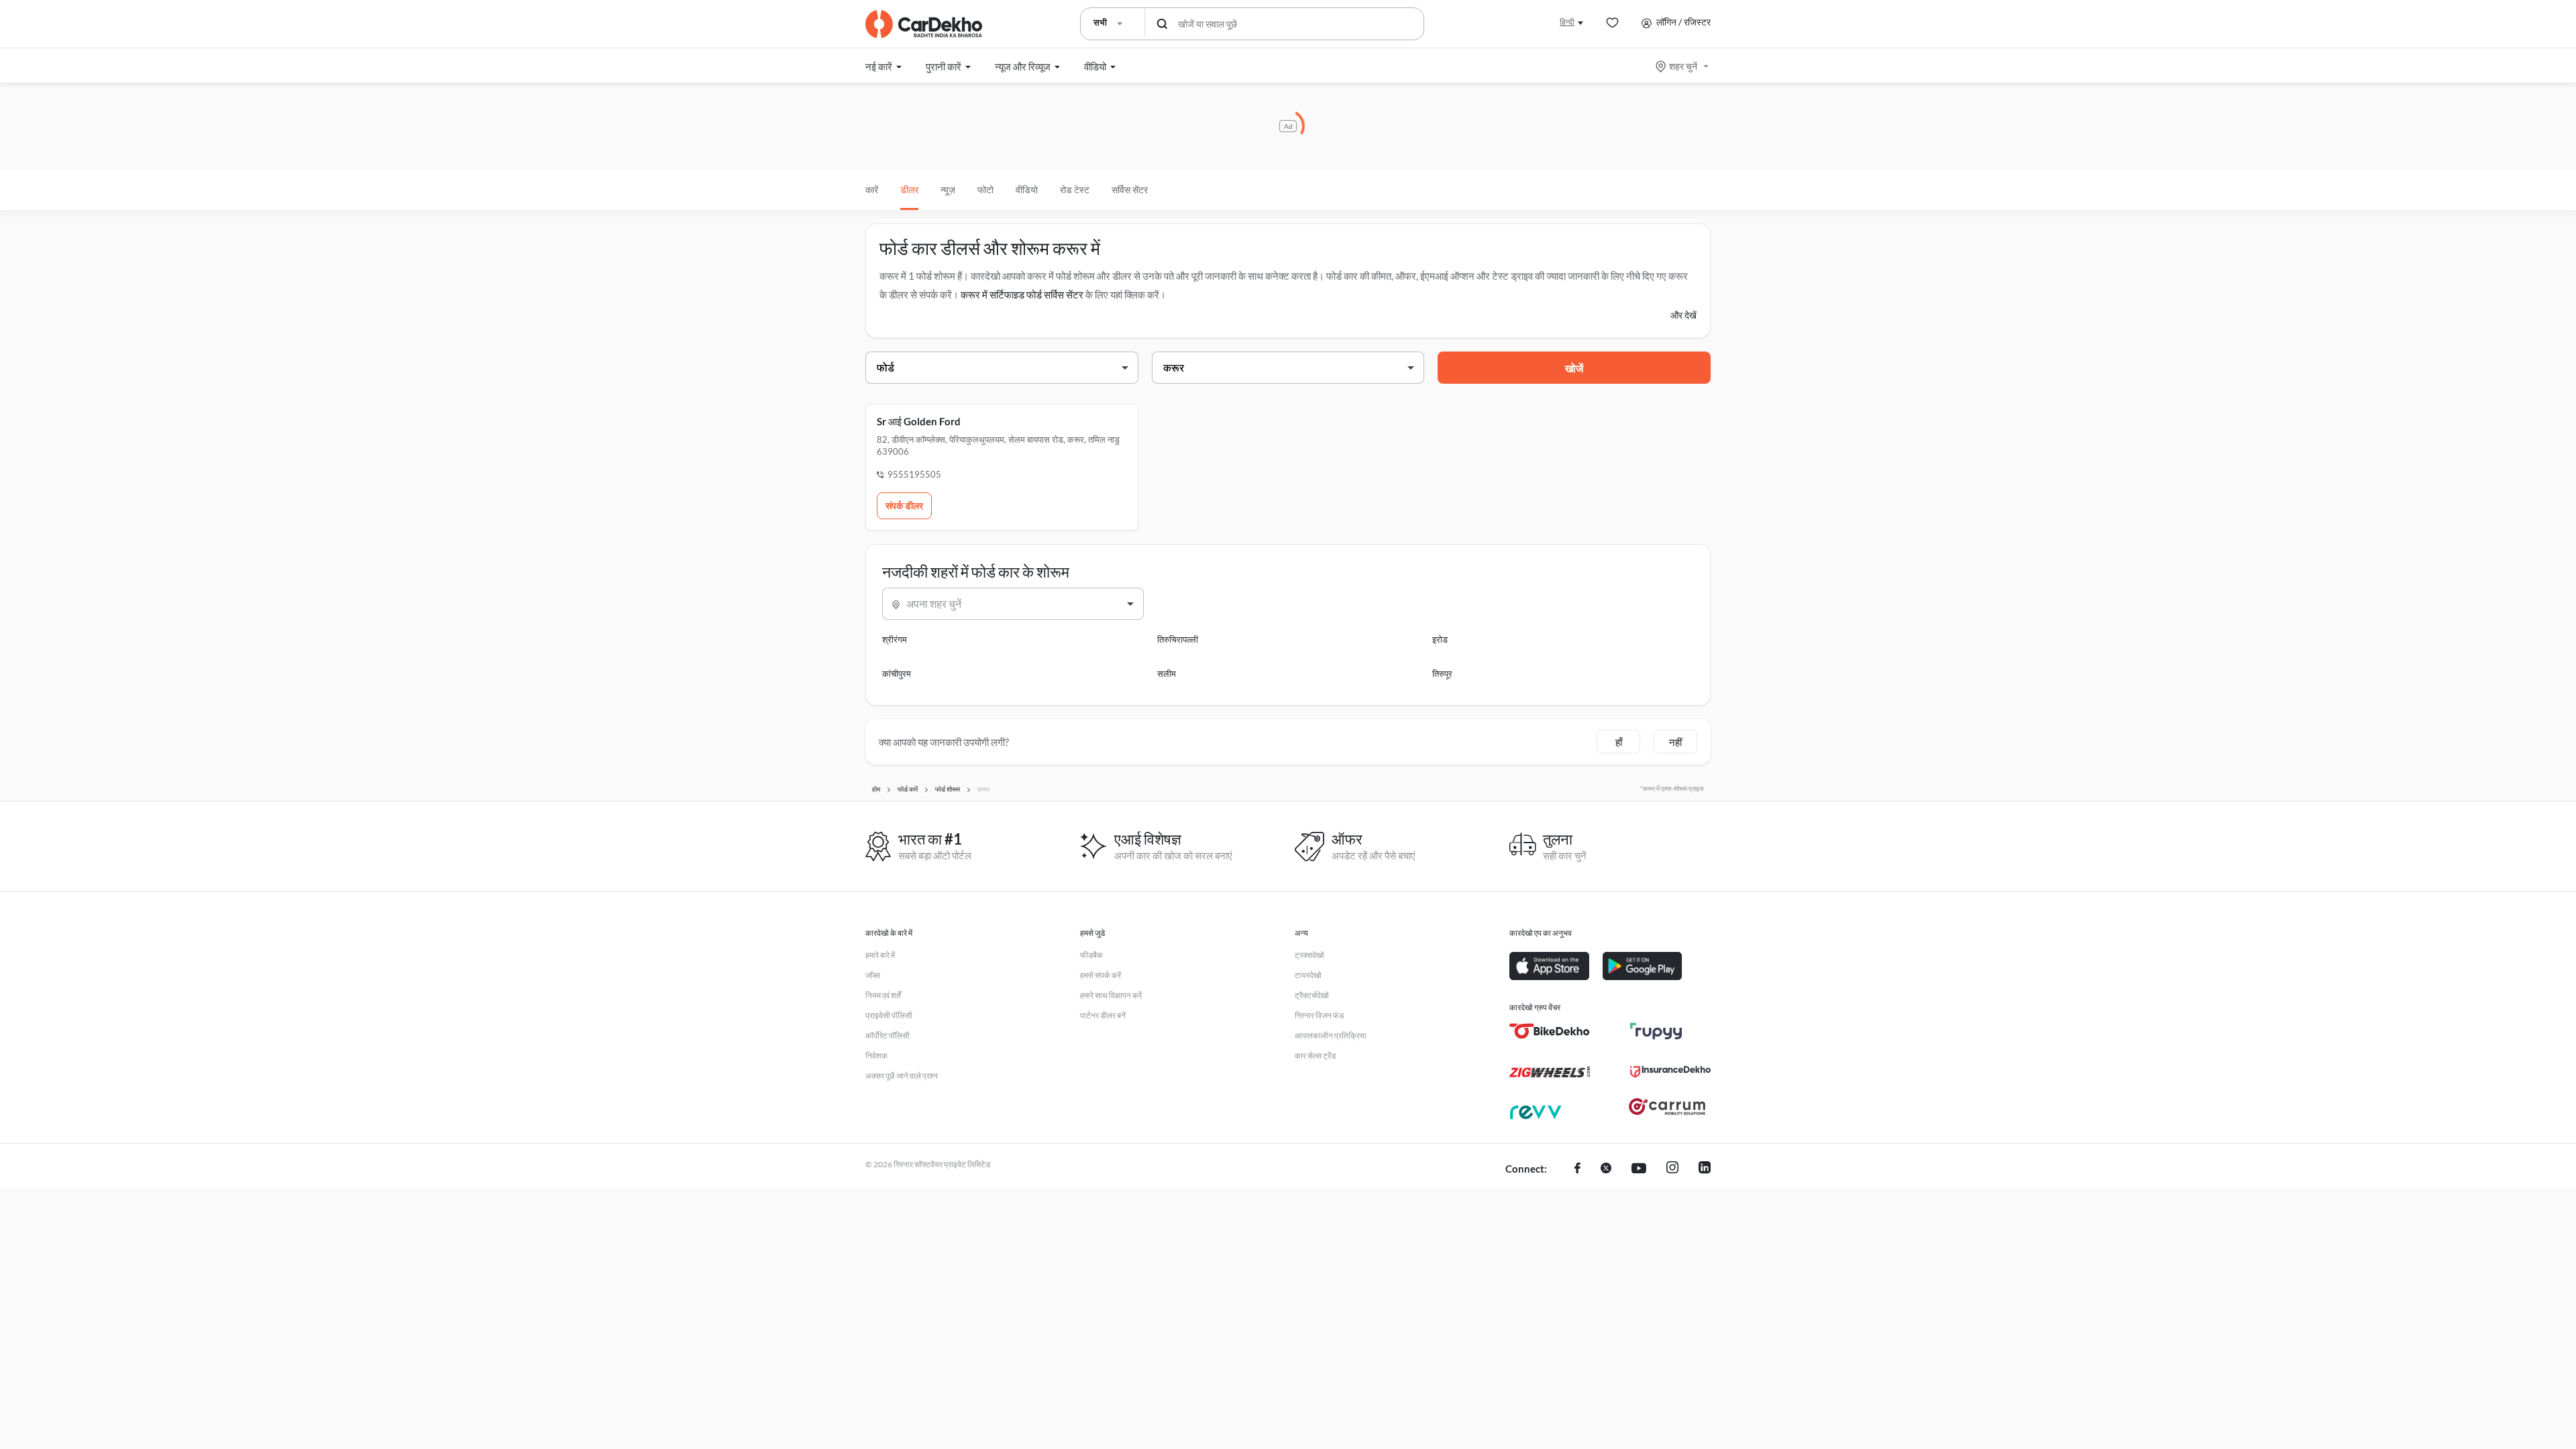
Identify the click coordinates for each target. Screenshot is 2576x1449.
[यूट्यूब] (1639, 1169)
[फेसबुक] (1577, 1169)
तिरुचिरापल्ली (1178, 639)
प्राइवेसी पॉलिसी (889, 1015)
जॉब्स (873, 975)
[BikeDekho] (1550, 1031)
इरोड (1440, 639)
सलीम (1167, 674)
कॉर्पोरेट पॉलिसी (888, 1035)
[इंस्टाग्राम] (1672, 1169)
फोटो (985, 190)
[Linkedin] (1705, 1169)
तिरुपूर (1442, 674)
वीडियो (1027, 190)
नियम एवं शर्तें (883, 995)
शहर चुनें (1683, 66)
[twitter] (1606, 1169)
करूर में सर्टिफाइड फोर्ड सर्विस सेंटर (1022, 294)
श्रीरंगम (895, 639)
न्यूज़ (948, 190)
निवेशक (876, 1056)
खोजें (1574, 368)
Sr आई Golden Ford (919, 421)
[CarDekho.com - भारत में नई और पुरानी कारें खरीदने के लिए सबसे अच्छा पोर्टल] (924, 24)
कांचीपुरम (897, 674)
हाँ (1619, 742)
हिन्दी (1567, 22)
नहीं (1675, 742)
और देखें (1683, 315)
